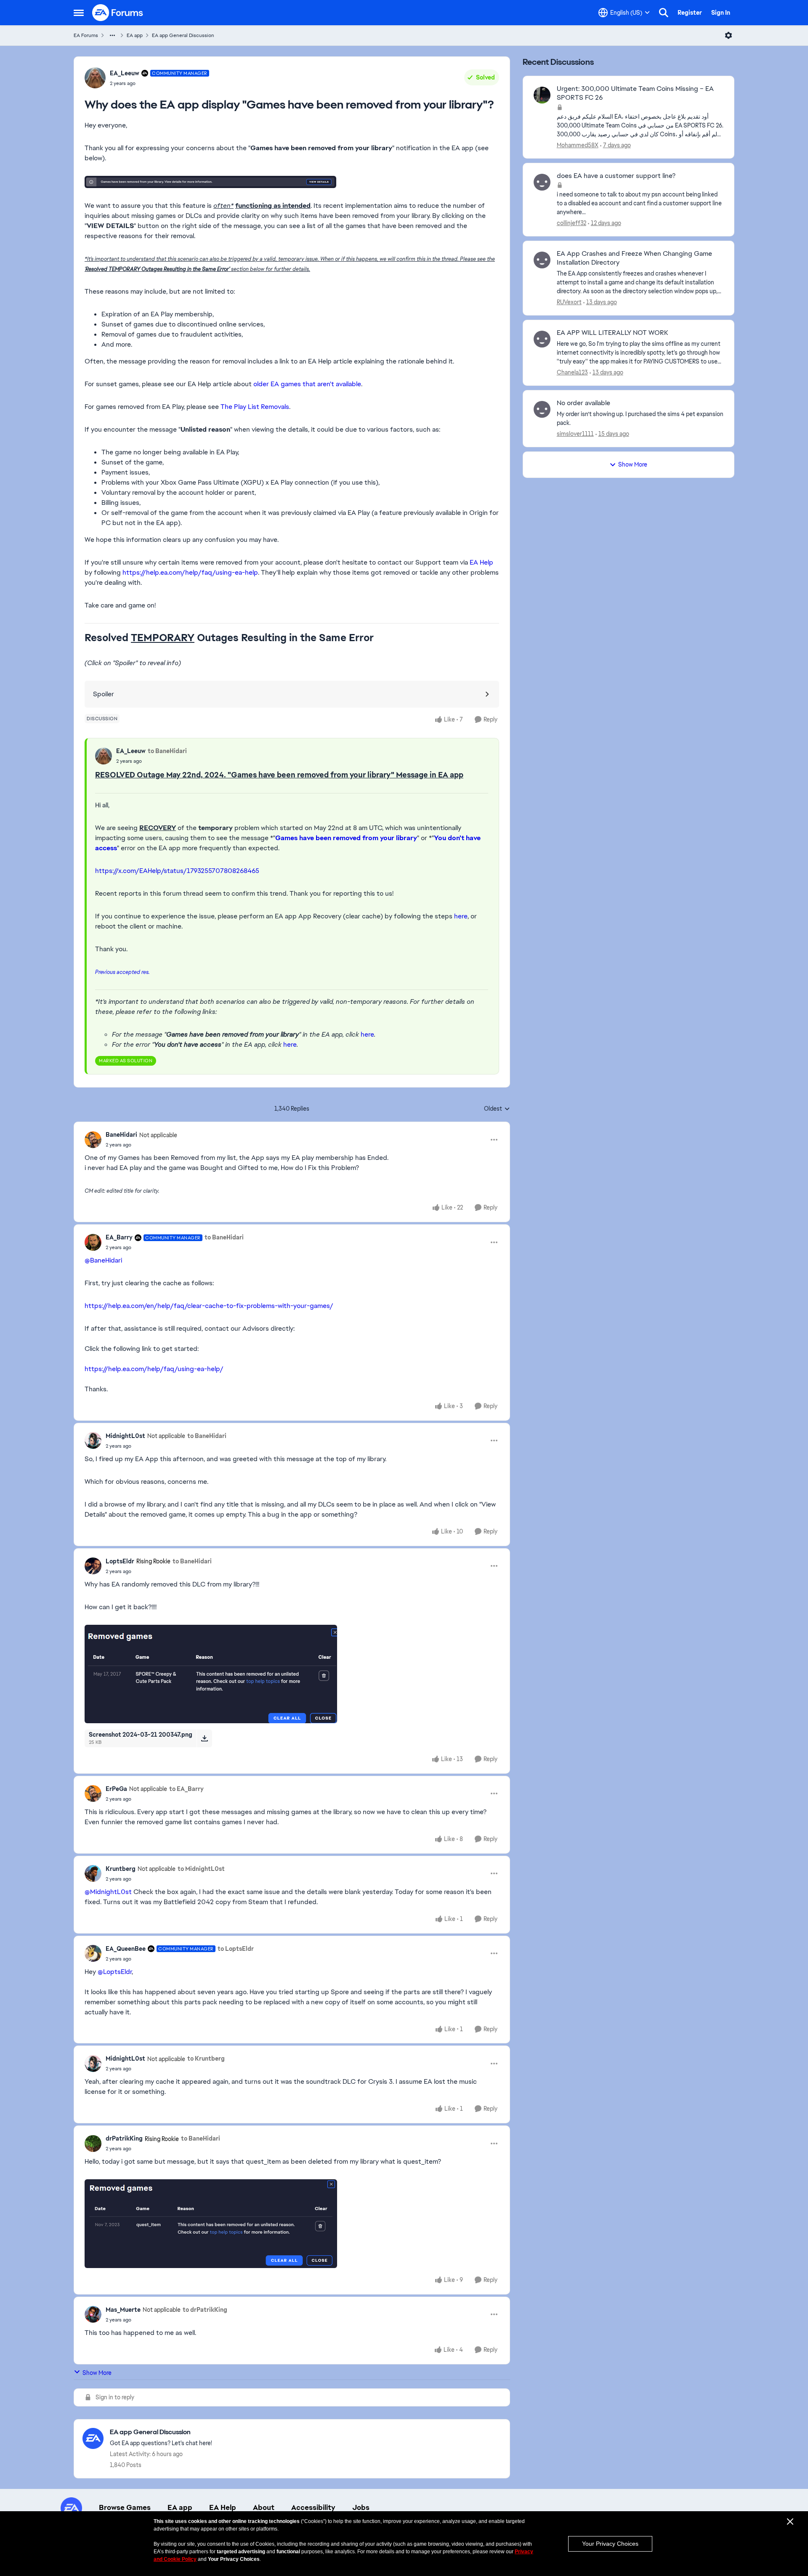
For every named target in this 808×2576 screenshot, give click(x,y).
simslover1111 (575, 434)
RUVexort (569, 302)
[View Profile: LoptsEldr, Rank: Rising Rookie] (93, 1566)
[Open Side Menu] (79, 13)
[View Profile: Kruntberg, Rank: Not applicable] (93, 1873)
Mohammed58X (578, 145)
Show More (97, 2373)
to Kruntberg (206, 2059)
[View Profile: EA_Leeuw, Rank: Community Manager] (95, 78)
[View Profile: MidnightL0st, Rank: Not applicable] (93, 1441)
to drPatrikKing (205, 2310)
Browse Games (125, 2507)
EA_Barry (119, 1237)
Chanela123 (572, 372)
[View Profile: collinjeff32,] (542, 182)
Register (690, 13)
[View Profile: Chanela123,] (542, 339)
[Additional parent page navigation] (112, 35)
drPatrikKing (124, 2138)
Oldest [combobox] (497, 1109)
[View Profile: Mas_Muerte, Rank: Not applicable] (93, 2314)
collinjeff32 (571, 223)
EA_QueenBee (126, 1949)
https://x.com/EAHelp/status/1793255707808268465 (177, 871)
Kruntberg (121, 1869)
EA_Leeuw (125, 73)
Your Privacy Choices (610, 2544)
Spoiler (104, 694)
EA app (135, 35)
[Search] (664, 13)
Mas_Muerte (123, 2310)
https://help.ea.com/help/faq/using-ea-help (190, 572)
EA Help (481, 562)
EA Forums (86, 35)
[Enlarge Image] (292, 182)
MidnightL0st (125, 1436)
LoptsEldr (120, 1561)
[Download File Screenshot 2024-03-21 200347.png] (204, 1738)
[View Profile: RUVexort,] (542, 260)
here (461, 916)
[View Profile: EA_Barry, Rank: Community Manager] (93, 1242)
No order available (583, 403)
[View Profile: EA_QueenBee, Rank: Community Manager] (93, 1953)
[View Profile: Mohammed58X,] (542, 95)
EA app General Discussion (183, 35)
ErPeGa (116, 1789)
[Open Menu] (728, 35)
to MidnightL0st (201, 1869)
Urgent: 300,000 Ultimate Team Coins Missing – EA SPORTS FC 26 (635, 93)
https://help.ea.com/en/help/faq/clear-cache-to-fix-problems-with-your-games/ (209, 1306)
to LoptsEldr (236, 1949)
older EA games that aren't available (307, 384)
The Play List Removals (255, 407)
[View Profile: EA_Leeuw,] (104, 756)
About (264, 2507)
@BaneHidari (103, 1260)
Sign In (721, 13)
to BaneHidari (167, 751)
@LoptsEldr (115, 1972)
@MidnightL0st (108, 1892)
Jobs (361, 2507)
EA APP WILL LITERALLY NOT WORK (612, 333)
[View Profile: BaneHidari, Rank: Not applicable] (93, 1140)
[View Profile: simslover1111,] (542, 409)
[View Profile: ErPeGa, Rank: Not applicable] (93, 1793)
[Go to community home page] (118, 13)
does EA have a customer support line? (616, 176)
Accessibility (313, 2507)
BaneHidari (121, 1135)
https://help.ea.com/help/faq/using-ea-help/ (154, 1369)
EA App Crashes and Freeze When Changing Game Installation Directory (634, 258)
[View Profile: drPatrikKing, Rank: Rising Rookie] (93, 2144)
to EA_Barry (186, 1789)
